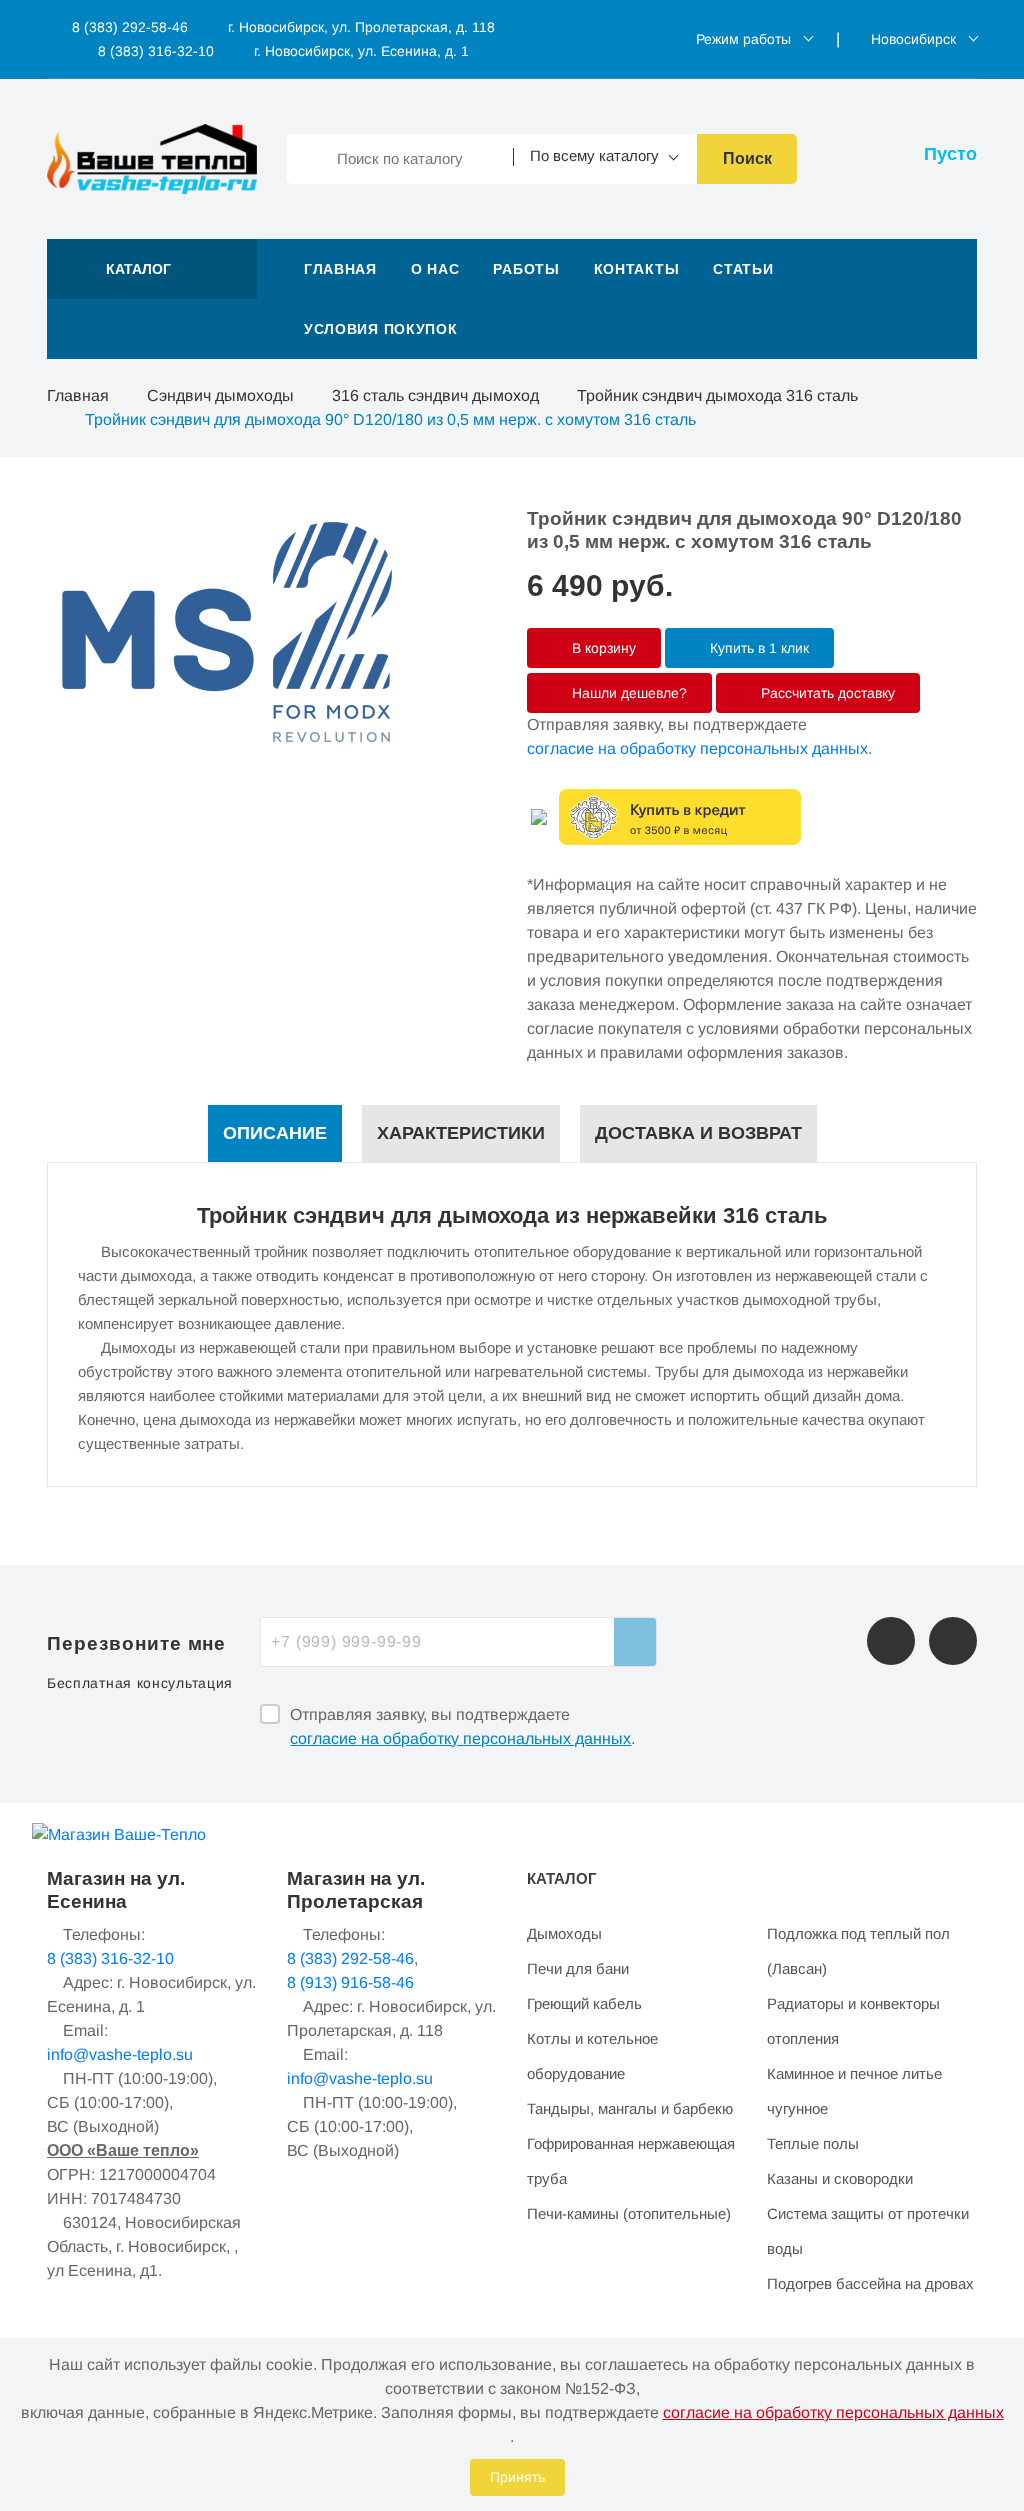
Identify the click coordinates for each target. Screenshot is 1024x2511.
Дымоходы (564, 1933)
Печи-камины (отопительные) (629, 2213)
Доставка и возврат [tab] (698, 1133)
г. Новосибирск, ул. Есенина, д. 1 (361, 51)
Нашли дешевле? (627, 693)
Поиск (747, 158)
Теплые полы (813, 2143)
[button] (152, 269)
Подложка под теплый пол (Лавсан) (858, 1951)
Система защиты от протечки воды (868, 2231)
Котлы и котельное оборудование (592, 2056)
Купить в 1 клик (757, 648)
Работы (526, 269)
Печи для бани (578, 1968)
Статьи (743, 269)
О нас (435, 269)
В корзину (602, 648)
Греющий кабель (584, 2003)
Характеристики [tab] (461, 1133)
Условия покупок (381, 329)
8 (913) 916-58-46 (350, 1982)
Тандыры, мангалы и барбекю (630, 2108)
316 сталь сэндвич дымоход (435, 395)
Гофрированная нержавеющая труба (631, 2161)
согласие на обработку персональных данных (697, 748)
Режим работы (743, 39)
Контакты (637, 269)
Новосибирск (913, 39)
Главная (340, 269)
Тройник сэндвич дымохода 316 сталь (717, 395)
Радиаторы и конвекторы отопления (853, 2021)
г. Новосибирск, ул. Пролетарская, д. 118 (361, 27)
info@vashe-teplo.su (120, 2054)
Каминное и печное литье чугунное (854, 2091)
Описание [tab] (275, 1133)
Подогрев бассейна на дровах (870, 2283)
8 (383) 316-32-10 (154, 51)
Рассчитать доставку (826, 693)
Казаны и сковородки (840, 2178)
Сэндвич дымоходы (220, 395)
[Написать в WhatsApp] (953, 1641)
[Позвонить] (891, 1641)
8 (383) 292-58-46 (128, 27)
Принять (517, 2477)
